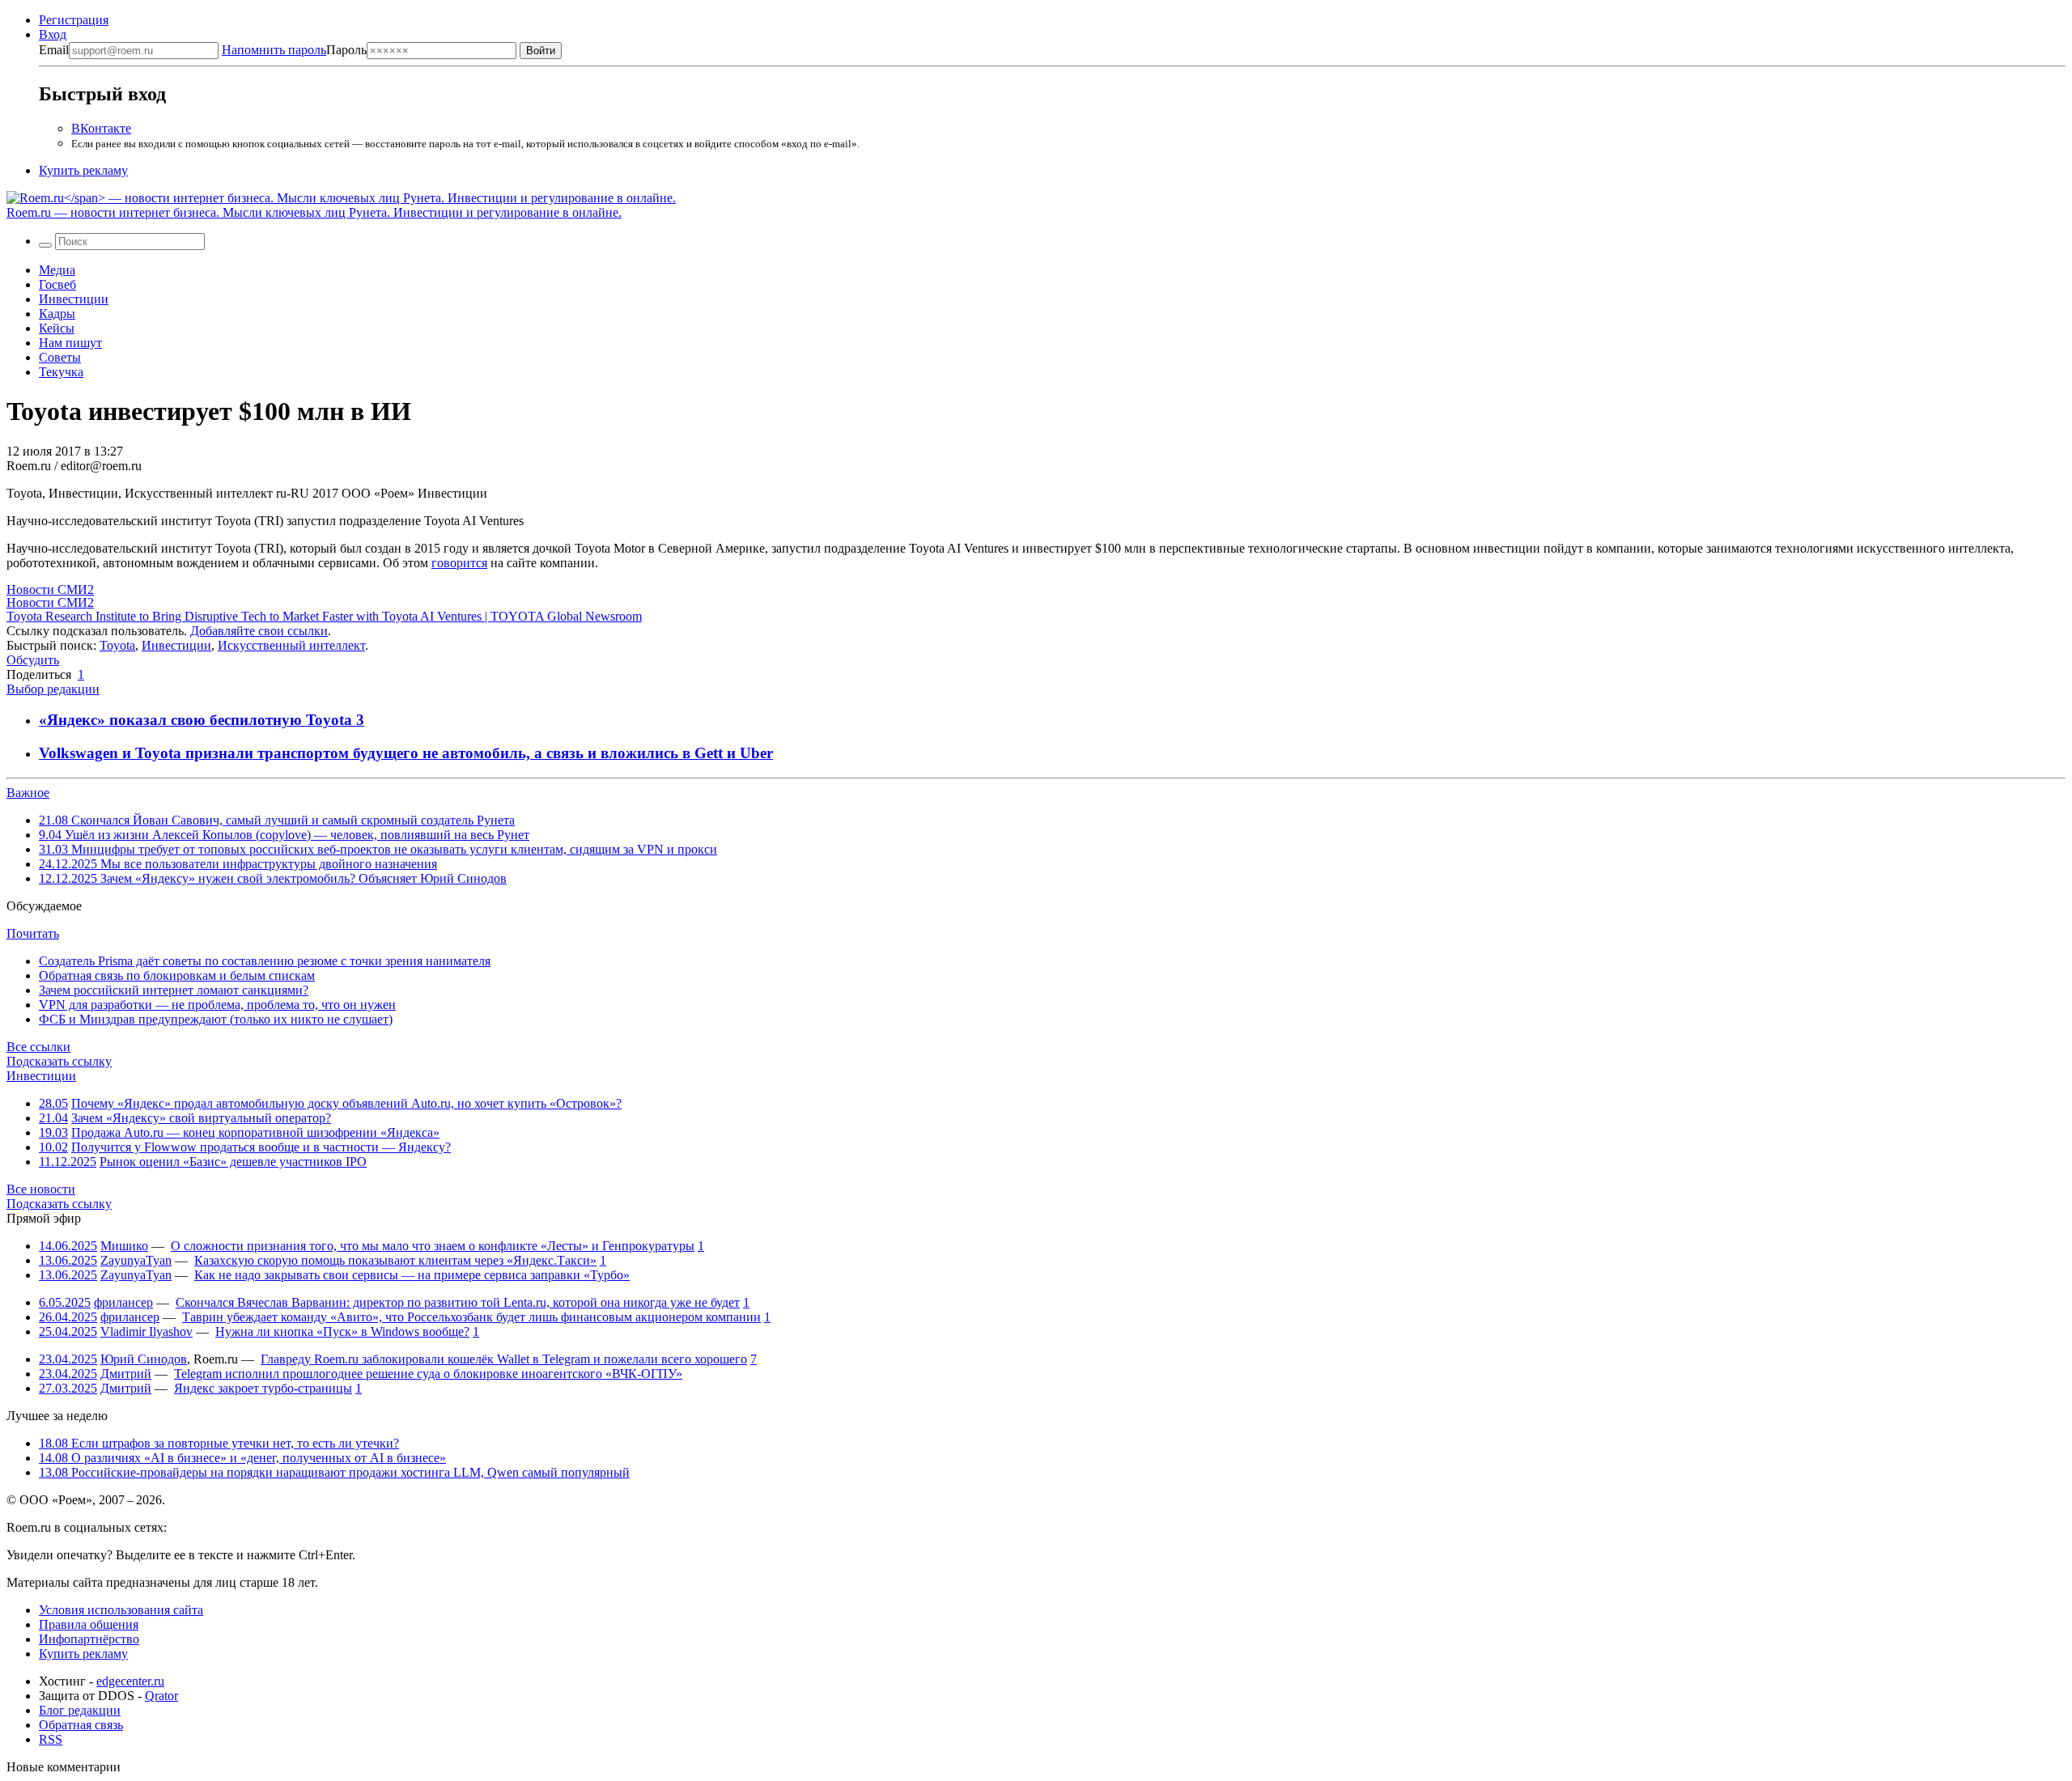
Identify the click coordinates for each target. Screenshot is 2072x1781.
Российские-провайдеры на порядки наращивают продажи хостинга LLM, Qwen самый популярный (334, 1472)
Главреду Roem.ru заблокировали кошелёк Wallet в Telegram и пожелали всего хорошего (504, 1359)
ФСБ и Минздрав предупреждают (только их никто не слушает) (216, 1019)
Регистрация (74, 20)
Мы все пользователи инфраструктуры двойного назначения (238, 864)
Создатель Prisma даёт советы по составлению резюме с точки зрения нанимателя (265, 961)
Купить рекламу (83, 170)
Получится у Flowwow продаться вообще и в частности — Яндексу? (261, 1147)
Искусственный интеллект (291, 645)
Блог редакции (80, 1710)
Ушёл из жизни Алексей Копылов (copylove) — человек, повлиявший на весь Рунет (284, 835)
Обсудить (33, 660)
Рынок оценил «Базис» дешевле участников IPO (233, 1162)
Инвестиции (74, 299)
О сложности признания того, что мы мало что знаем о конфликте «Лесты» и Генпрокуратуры (433, 1246)
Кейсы (57, 328)
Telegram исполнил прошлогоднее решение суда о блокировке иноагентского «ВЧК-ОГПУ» (428, 1374)
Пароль (294, 50)
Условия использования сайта (121, 1610)
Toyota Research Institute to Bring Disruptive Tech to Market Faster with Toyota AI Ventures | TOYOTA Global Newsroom (324, 616)
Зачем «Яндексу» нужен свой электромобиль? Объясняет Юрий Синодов (273, 878)
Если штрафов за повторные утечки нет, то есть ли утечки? (219, 1443)
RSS (51, 1739)
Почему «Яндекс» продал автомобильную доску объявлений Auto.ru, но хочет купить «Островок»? (346, 1103)
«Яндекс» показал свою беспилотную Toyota (197, 720)
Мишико (124, 1246)
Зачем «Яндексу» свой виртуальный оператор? (201, 1118)
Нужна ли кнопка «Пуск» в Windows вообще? (342, 1332)
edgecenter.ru (130, 1681)
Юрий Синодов (144, 1359)
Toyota (117, 645)
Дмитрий (126, 1374)
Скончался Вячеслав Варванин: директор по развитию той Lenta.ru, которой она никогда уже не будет (458, 1302)
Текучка (61, 372)
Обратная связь (81, 1725)
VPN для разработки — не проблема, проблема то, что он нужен (217, 1005)
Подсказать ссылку (59, 1061)
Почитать (33, 933)
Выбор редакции (53, 689)
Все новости (41, 1189)
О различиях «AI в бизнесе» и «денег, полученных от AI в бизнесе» (242, 1458)
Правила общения (89, 1624)
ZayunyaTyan (136, 1260)
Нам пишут (70, 343)
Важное (28, 793)
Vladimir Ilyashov (146, 1332)
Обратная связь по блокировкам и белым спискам (177, 975)
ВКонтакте (101, 128)
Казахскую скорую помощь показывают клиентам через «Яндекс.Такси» (395, 1260)
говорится (459, 563)
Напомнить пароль (274, 50)
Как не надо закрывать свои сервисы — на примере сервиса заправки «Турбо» (412, 1275)
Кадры (57, 314)
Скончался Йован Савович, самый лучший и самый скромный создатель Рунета (277, 820)
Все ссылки (38, 1047)
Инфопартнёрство (89, 1639)
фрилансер (123, 1302)
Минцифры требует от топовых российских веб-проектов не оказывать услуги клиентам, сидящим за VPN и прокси (378, 849)
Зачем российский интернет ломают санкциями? (174, 990)
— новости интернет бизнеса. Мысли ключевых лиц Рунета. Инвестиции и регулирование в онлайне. (314, 212)
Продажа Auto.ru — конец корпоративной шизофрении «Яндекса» (255, 1132)
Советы (60, 357)
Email (54, 50)
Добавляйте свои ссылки (259, 631)
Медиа (57, 270)
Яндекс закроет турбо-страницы (263, 1388)
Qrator (161, 1696)
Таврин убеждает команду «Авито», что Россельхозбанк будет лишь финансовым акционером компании (471, 1317)
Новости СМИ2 (50, 589)
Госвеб (57, 284)
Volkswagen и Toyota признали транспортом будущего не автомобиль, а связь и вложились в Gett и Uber (406, 753)
